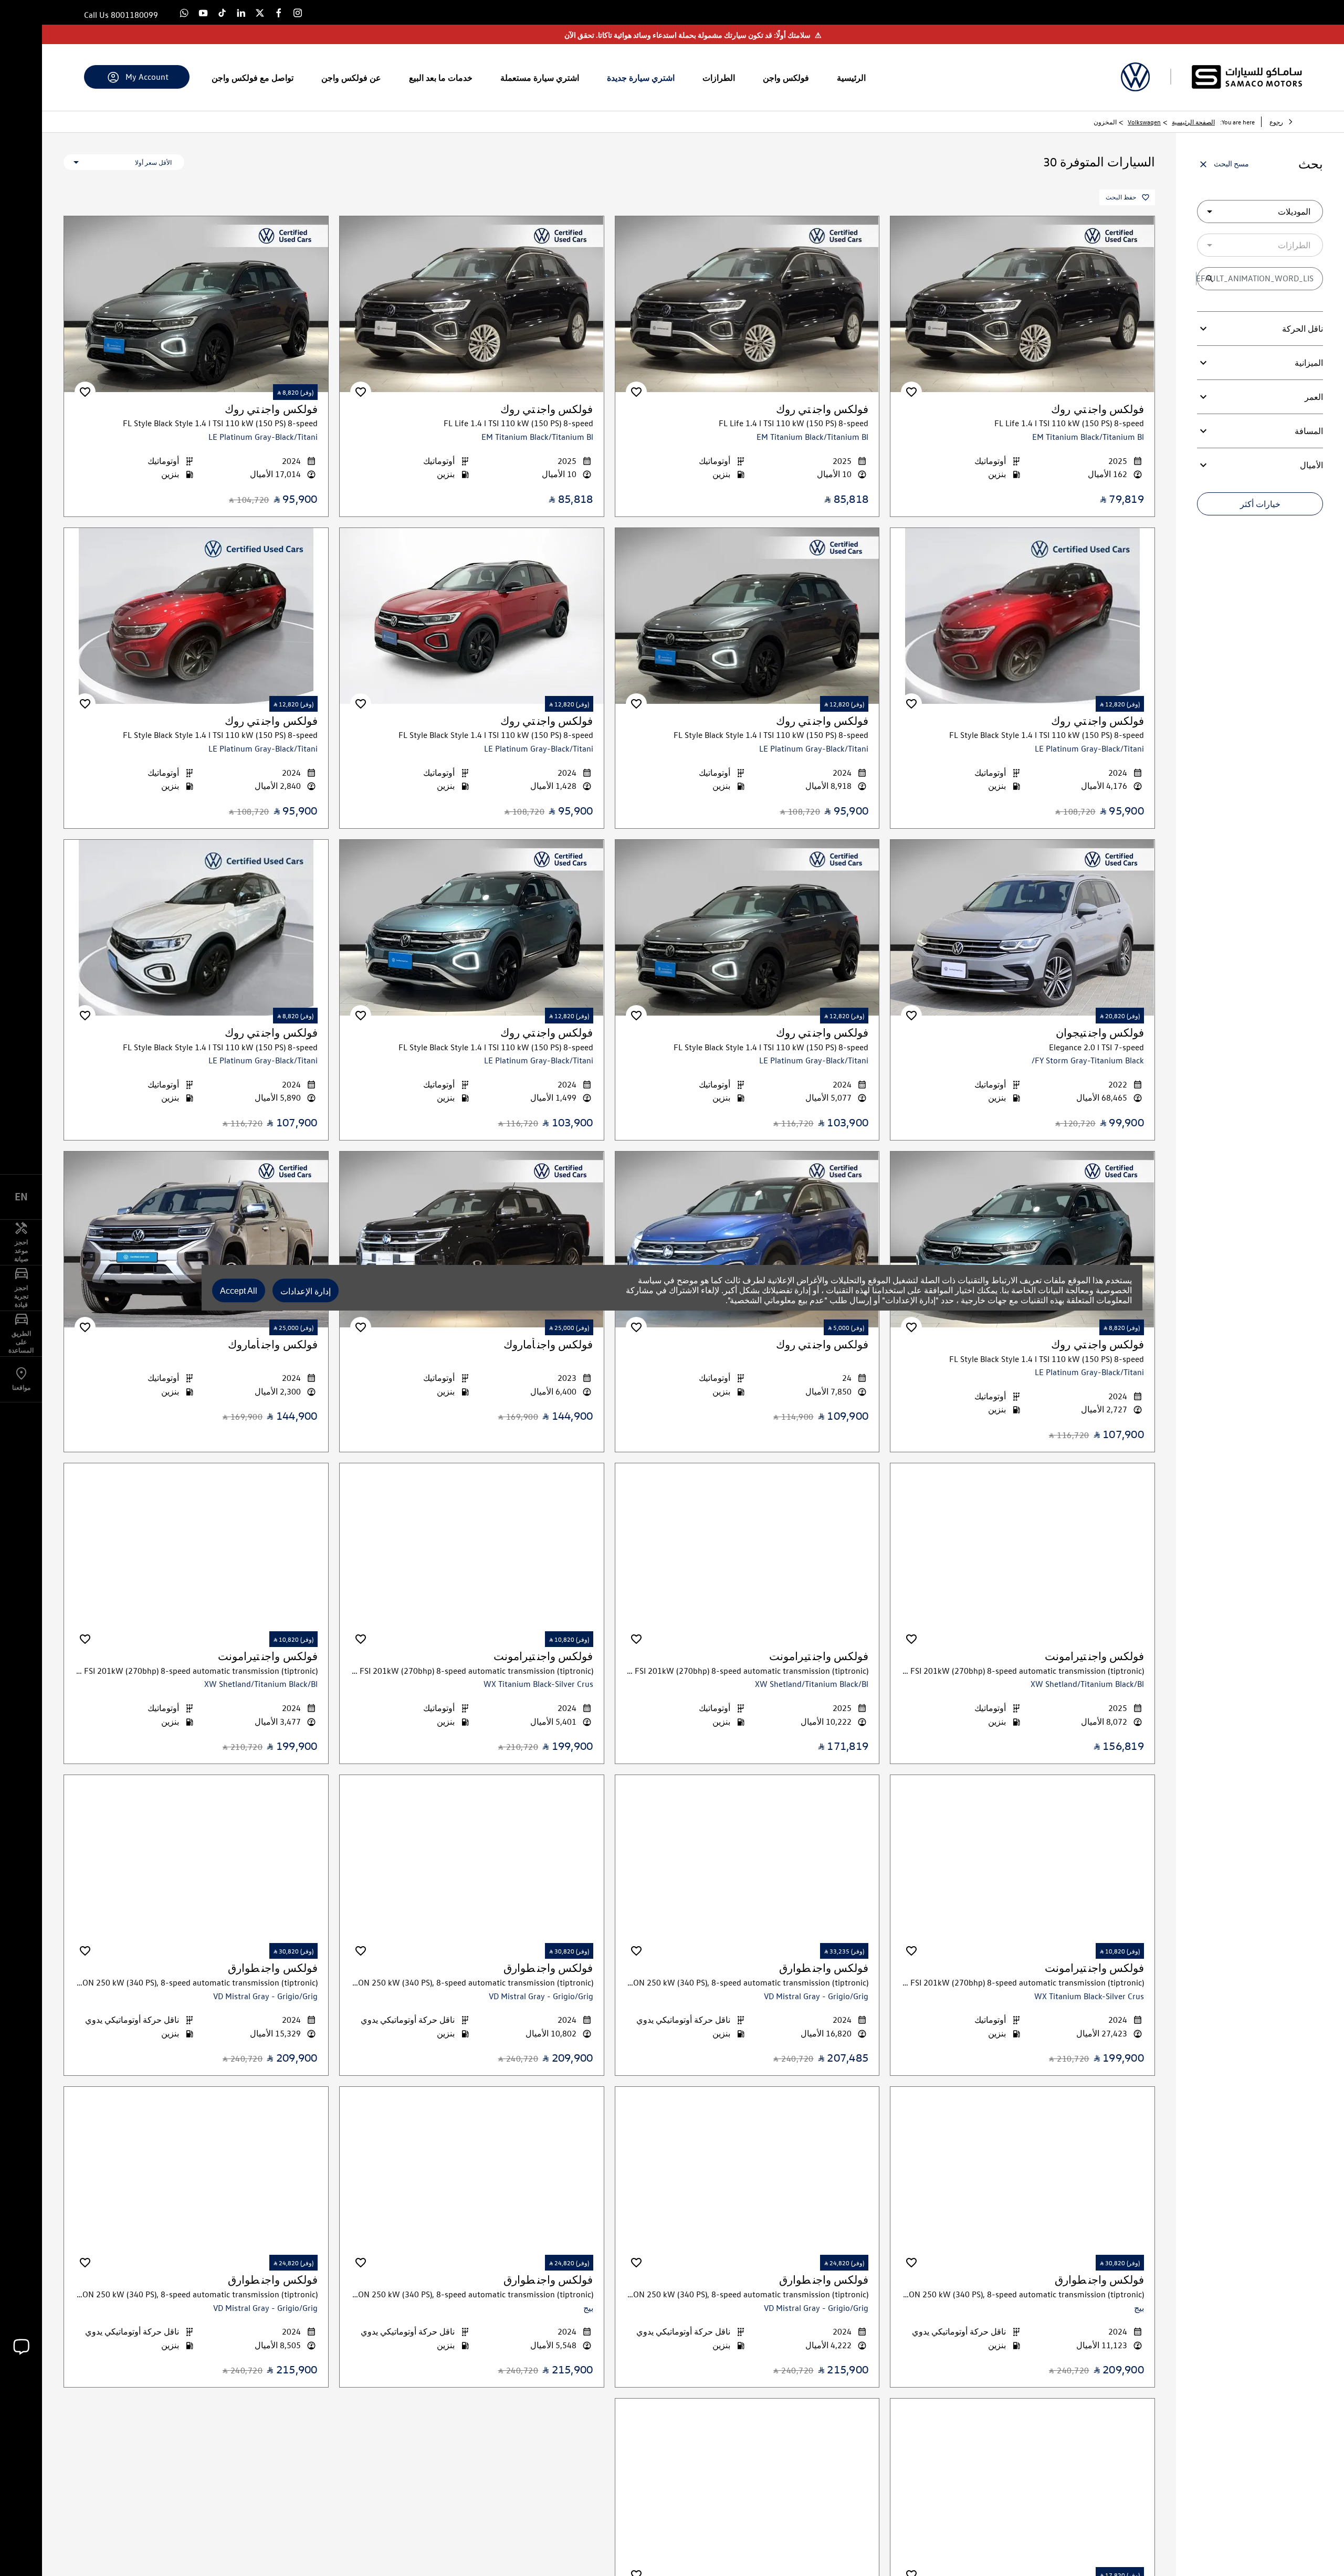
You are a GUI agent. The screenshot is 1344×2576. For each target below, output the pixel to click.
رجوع (1276, 122)
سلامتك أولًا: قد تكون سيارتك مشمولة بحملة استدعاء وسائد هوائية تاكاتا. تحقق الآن (693, 35)
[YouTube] (203, 12)
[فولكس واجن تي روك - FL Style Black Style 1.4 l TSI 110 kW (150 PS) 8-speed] (196, 304)
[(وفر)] (911, 392)
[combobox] (1260, 212)
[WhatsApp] (184, 12)
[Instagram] (298, 12)
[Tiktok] (222, 12)
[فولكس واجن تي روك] (747, 1239)
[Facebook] (279, 12)
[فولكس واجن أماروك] (472, 1239)
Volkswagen (1144, 122)
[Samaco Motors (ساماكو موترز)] (1247, 77)
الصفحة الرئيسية (1193, 122)
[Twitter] (260, 12)
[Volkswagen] (1135, 77)
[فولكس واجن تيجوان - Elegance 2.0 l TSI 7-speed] (1022, 928)
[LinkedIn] (241, 12)
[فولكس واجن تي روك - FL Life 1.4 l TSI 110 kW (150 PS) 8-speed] (1022, 304)
